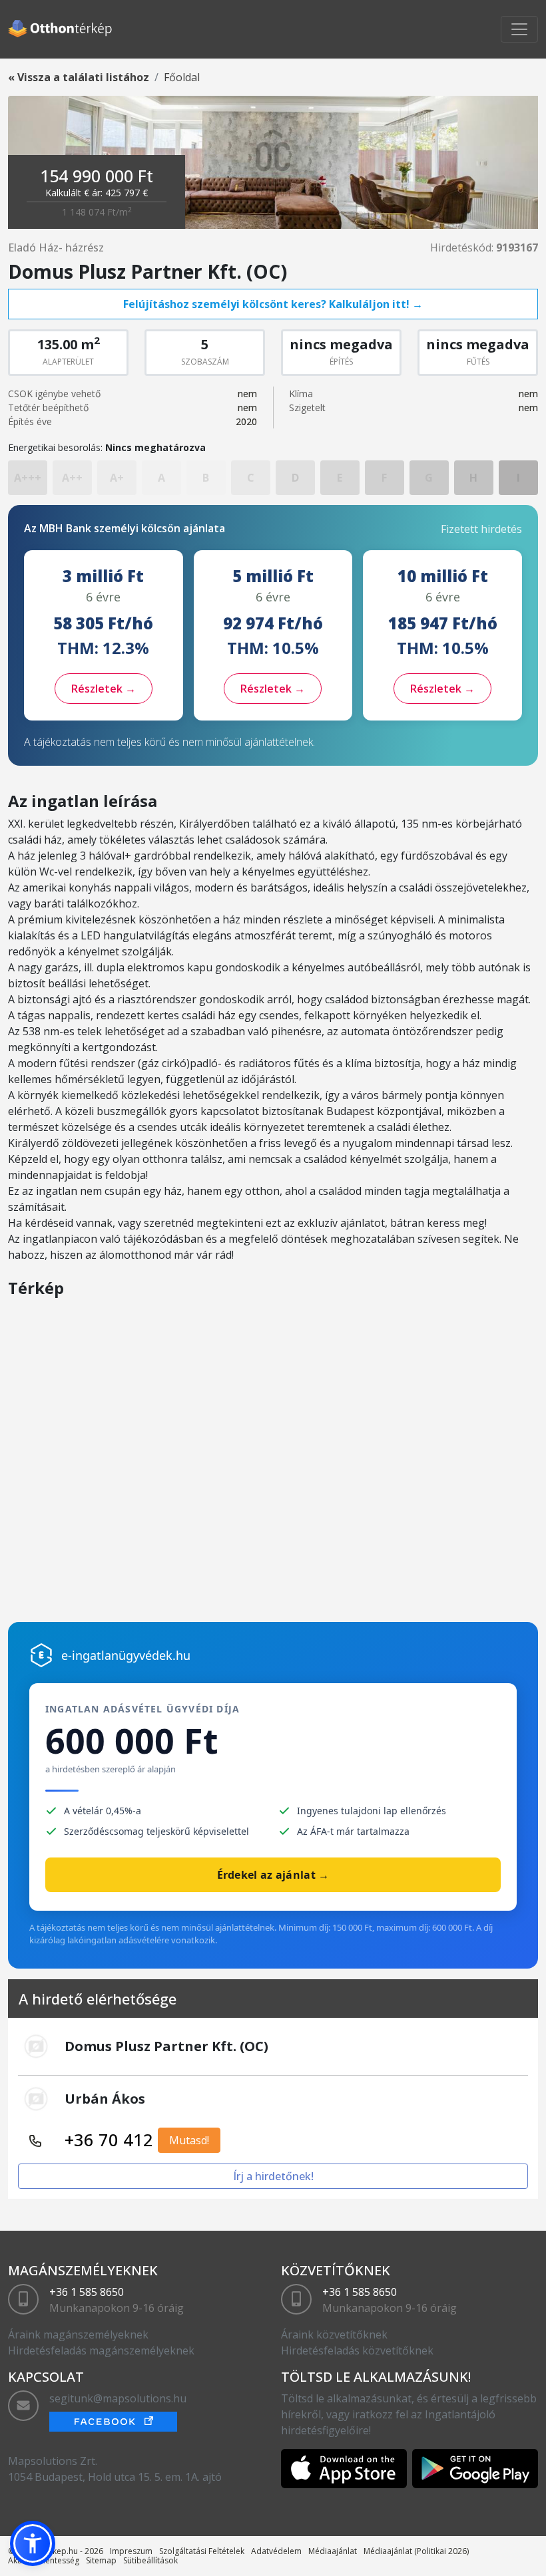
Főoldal (182, 77)
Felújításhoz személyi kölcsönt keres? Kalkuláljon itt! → (273, 304)
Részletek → (104, 689)
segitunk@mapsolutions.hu (118, 2398)
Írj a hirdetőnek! (273, 2176)
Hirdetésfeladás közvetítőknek (357, 2350)
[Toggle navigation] (519, 29)
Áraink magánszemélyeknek (78, 2334)
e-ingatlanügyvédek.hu (126, 1655)
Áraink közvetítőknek (334, 2334)
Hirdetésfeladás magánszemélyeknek (101, 2350)
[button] (33, 2543)
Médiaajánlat (333, 2551)
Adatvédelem (276, 2551)
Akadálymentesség (44, 2560)
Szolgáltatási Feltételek (202, 2551)
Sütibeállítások (150, 2560)
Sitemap (101, 2560)
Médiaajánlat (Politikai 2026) (416, 2551)
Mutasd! (189, 2140)
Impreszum (131, 2551)
